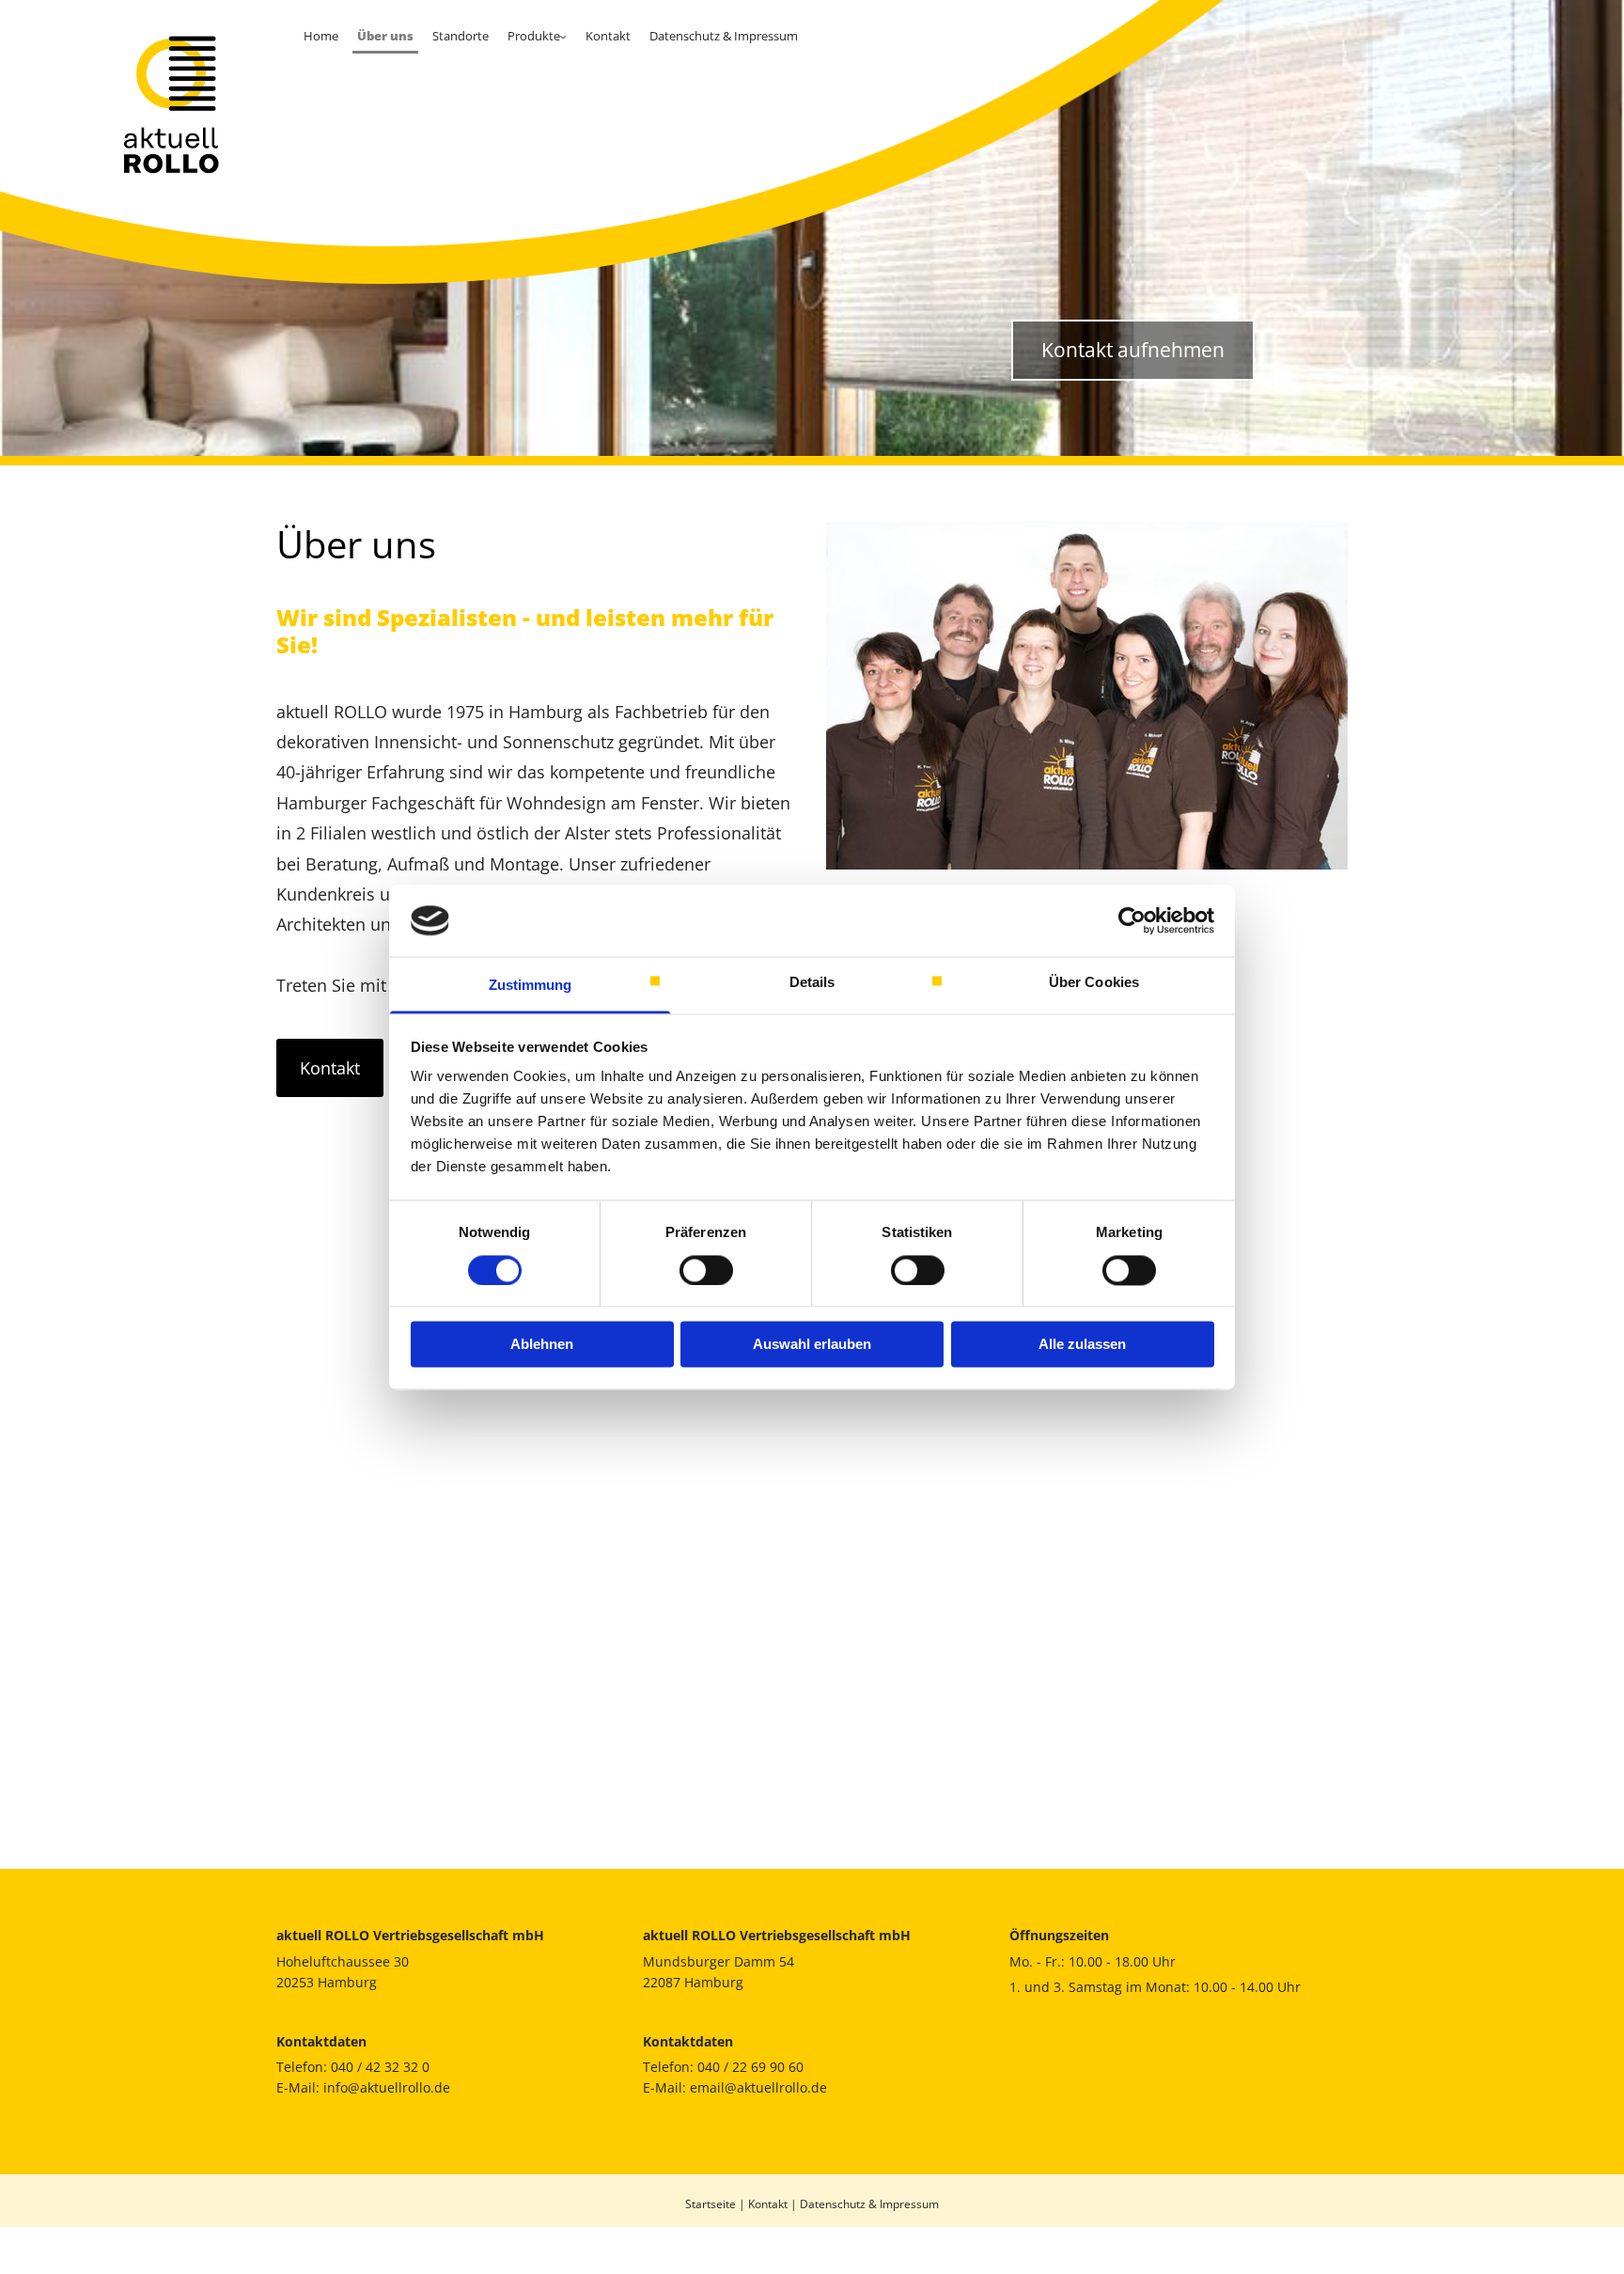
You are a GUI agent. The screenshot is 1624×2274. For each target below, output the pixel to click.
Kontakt (608, 36)
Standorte (461, 36)
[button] (1133, 350)
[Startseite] (147, 104)
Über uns (385, 36)
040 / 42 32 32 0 (380, 2067)
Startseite (710, 2204)
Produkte (534, 36)
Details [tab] (812, 983)
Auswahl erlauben (812, 1345)
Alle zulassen (1082, 1345)
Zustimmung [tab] (531, 986)
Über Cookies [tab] (1094, 983)
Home (321, 36)
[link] (537, 37)
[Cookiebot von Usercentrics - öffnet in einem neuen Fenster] (1132, 920)
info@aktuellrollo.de (387, 2087)
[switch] (706, 1270)
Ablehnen (542, 1345)
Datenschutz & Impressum (724, 36)
